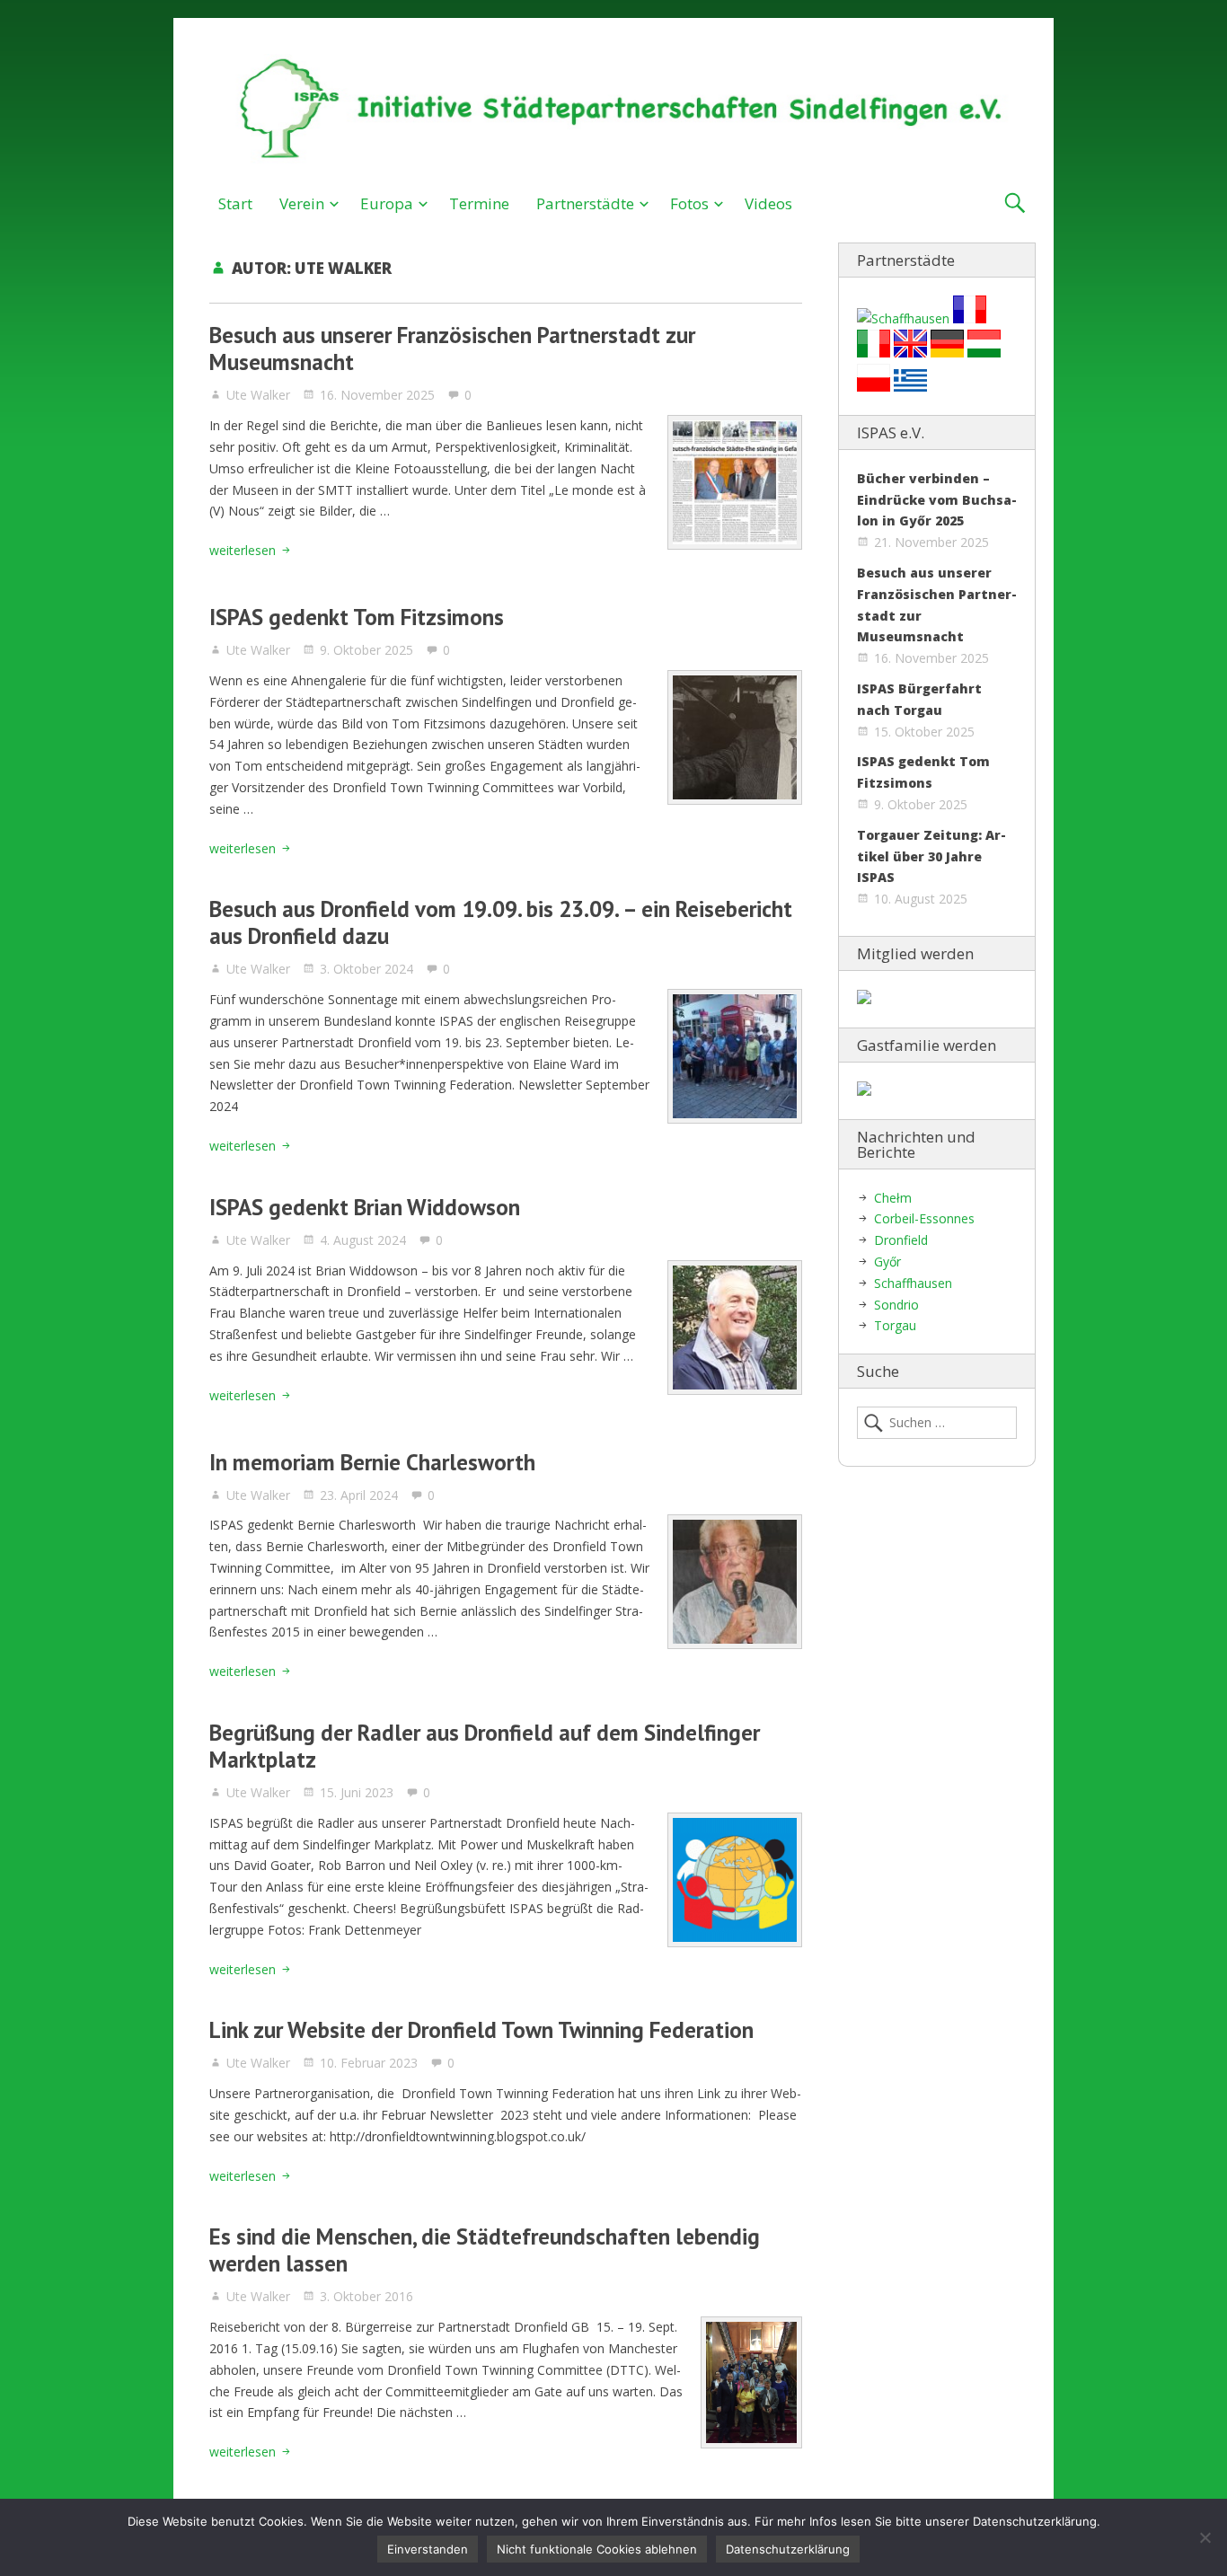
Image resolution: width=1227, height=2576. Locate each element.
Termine (479, 203)
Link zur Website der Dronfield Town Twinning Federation (481, 2030)
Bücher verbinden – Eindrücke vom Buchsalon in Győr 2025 (937, 500)
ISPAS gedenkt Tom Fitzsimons (357, 617)
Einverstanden (428, 2549)
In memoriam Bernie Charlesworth (372, 1462)
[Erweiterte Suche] (1015, 203)
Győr (887, 1262)
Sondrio (896, 1305)
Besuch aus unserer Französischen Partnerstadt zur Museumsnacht (452, 348)
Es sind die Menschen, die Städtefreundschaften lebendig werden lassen (485, 2250)
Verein (302, 203)
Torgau (895, 1325)
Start (235, 203)
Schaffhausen (913, 1283)
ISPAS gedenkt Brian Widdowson (365, 1207)
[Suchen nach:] (937, 1423)
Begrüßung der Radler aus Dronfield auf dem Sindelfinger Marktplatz (485, 1746)
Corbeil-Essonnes (924, 1218)
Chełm (893, 1198)
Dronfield (901, 1240)
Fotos (689, 203)
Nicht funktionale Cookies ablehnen (597, 2549)
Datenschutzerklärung (788, 2549)
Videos (768, 203)
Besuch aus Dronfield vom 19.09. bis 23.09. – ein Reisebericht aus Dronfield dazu (501, 922)
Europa (387, 203)
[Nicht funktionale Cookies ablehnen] (1205, 2537)
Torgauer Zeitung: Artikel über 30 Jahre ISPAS (931, 856)
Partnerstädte (585, 203)
